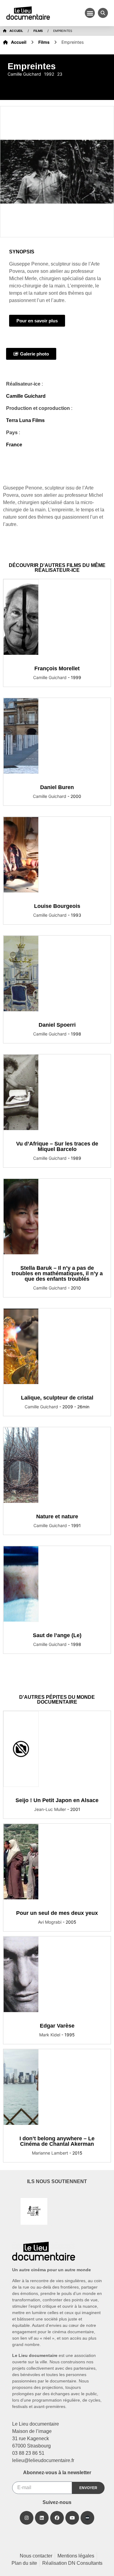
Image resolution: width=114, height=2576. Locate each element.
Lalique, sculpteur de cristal (57, 1398)
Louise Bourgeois (57, 906)
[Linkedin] (42, 2518)
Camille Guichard (26, 396)
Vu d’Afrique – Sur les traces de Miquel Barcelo (57, 1146)
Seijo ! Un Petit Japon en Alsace (57, 1800)
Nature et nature (57, 1516)
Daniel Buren (57, 787)
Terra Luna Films (25, 420)
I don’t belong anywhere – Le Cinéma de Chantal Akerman (57, 2141)
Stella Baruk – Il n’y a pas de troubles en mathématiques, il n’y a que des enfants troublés (57, 1273)
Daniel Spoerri (57, 1025)
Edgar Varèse (57, 2026)
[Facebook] (57, 2518)
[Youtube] (72, 2518)
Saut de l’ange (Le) (57, 1635)
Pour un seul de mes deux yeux (57, 1913)
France (14, 445)
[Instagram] (27, 2518)
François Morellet (57, 668)
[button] (90, 13)
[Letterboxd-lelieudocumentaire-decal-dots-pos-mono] (87, 2518)
